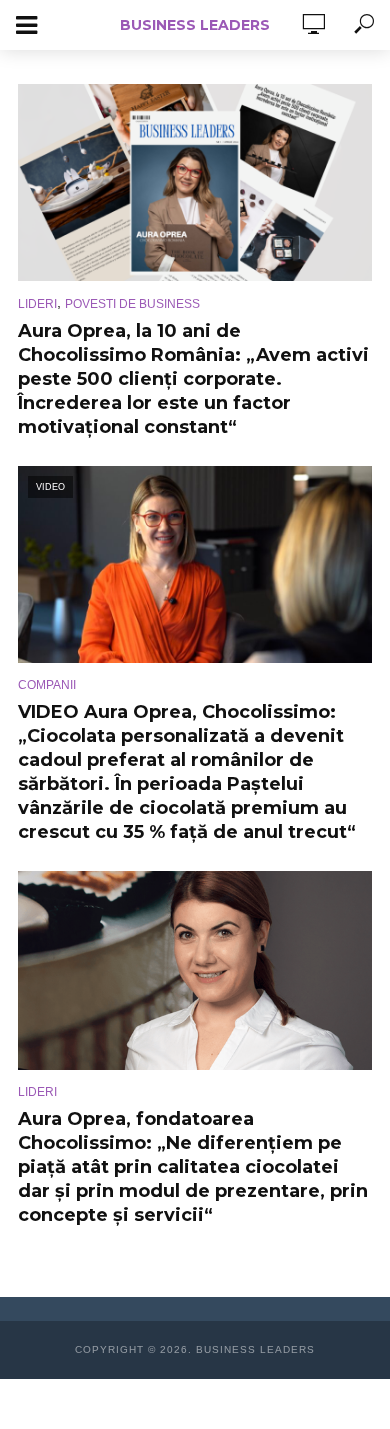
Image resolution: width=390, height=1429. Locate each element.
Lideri (37, 304)
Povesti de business (132, 304)
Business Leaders (195, 25)
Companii (47, 685)
